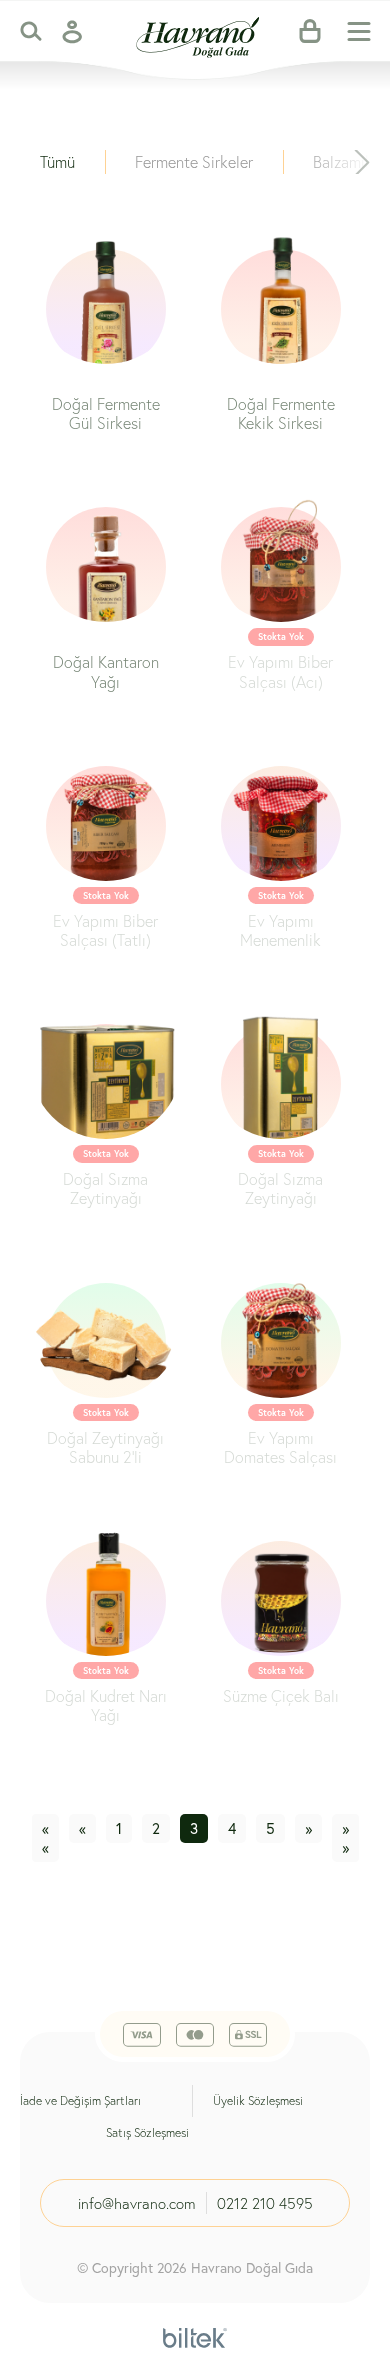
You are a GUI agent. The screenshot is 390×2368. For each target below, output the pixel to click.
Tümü (57, 161)
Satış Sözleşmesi (147, 2132)
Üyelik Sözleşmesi (258, 2100)
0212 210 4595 (265, 2203)
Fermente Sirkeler (194, 161)
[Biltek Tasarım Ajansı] (195, 2335)
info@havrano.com (137, 2203)
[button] (362, 162)
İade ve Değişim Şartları (80, 2100)
